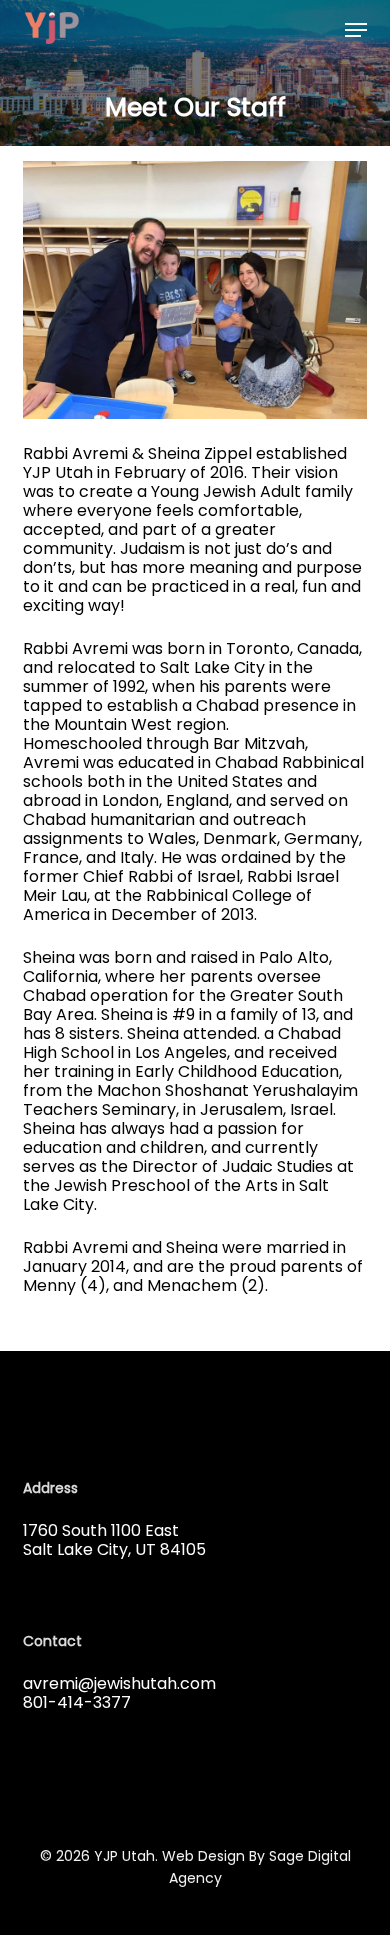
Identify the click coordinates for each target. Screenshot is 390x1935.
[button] (356, 30)
